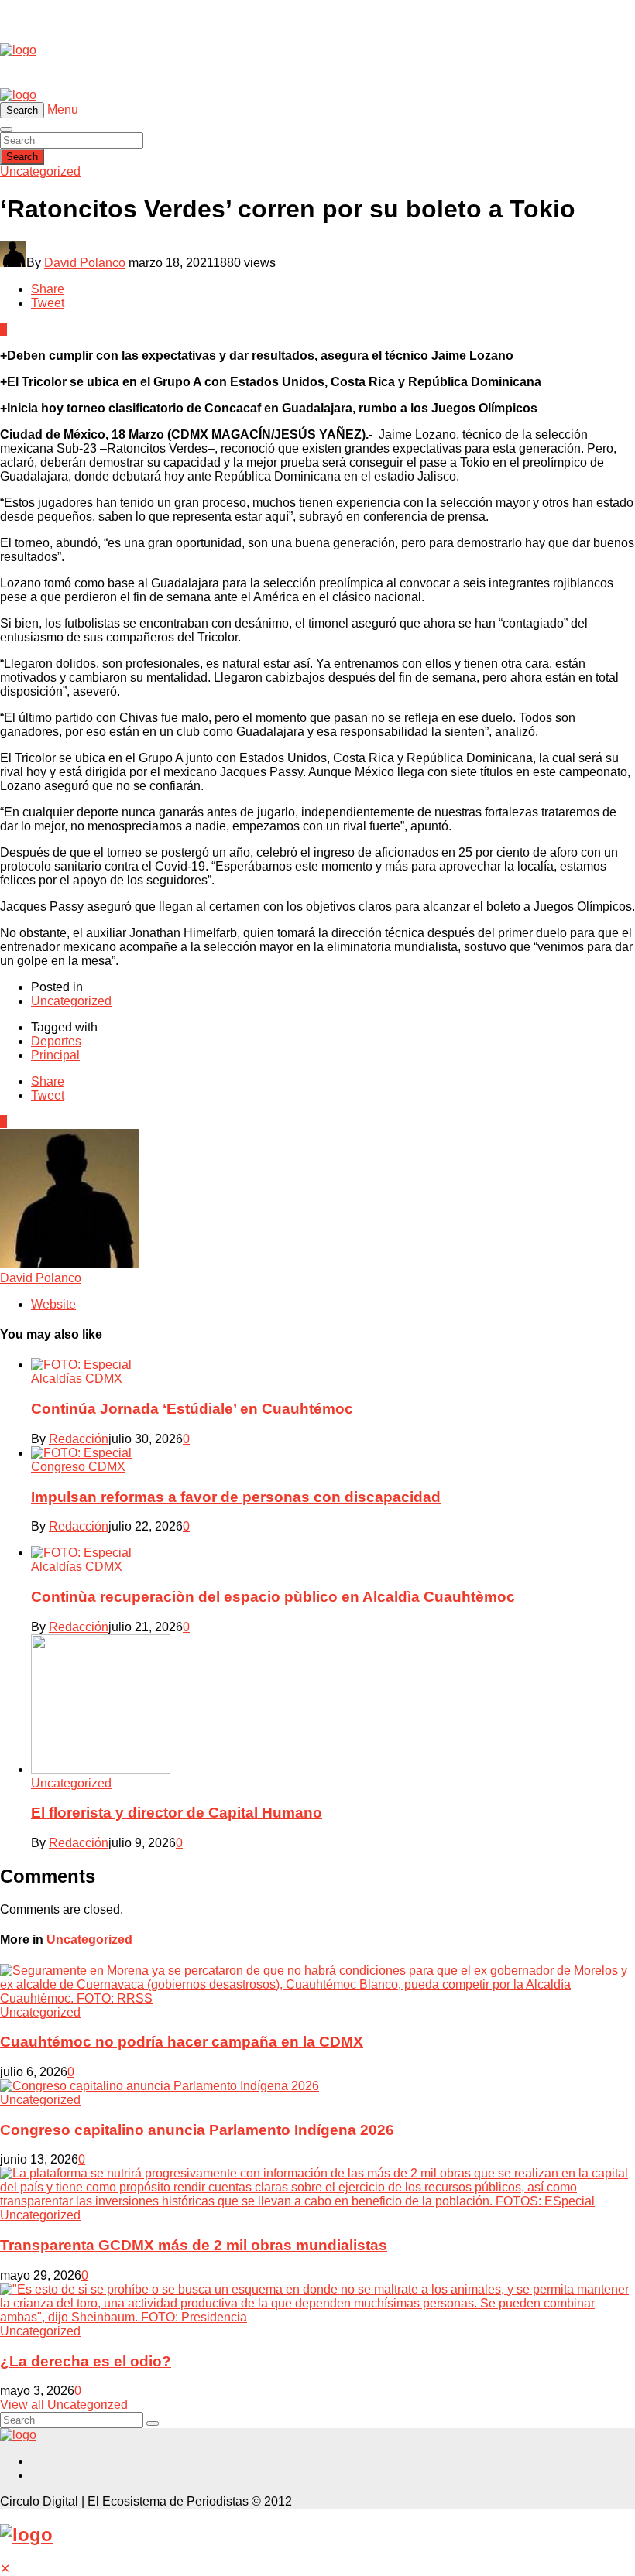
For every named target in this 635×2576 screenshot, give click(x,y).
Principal (55, 1055)
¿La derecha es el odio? (86, 2361)
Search (22, 157)
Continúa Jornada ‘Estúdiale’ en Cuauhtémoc (192, 1409)
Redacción (79, 1439)
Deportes (56, 1041)
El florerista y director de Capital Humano (177, 1813)
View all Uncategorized (64, 2405)
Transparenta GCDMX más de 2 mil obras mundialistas (194, 2245)
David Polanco (85, 263)
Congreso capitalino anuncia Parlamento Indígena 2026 (197, 2130)
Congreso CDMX (78, 1467)
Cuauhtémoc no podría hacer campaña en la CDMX (182, 2042)
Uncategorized (40, 171)
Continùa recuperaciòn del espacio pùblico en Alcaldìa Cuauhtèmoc (273, 1597)
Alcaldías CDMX (77, 1379)
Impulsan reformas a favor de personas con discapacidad (236, 1497)
